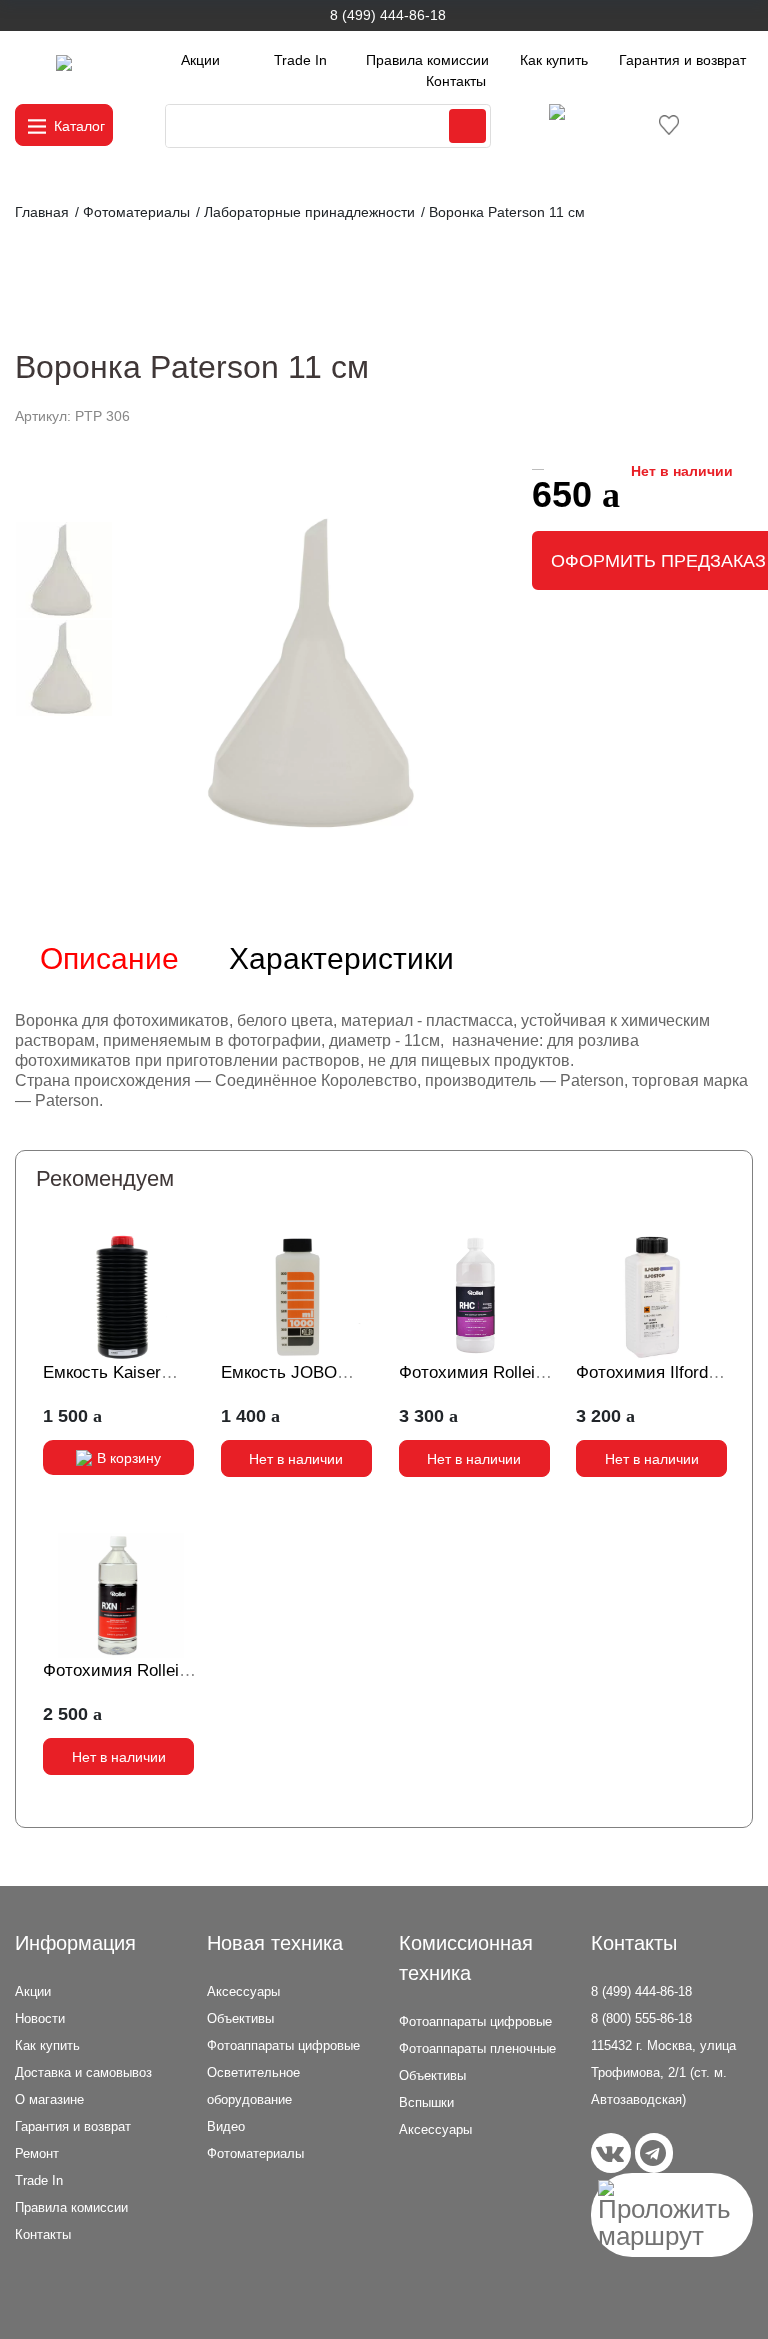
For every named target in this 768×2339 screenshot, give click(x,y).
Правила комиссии (427, 60)
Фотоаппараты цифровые (283, 2045)
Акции (200, 60)
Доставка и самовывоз (83, 2072)
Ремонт (37, 2153)
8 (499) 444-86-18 (388, 15)
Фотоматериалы (255, 2153)
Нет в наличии (296, 1459)
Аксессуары (243, 1991)
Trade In (300, 60)
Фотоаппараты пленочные (477, 2048)
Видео (226, 2126)
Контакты (456, 81)
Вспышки (426, 2102)
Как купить (554, 60)
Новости (40, 2018)
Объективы (240, 2018)
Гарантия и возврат (682, 60)
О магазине (49, 2099)
